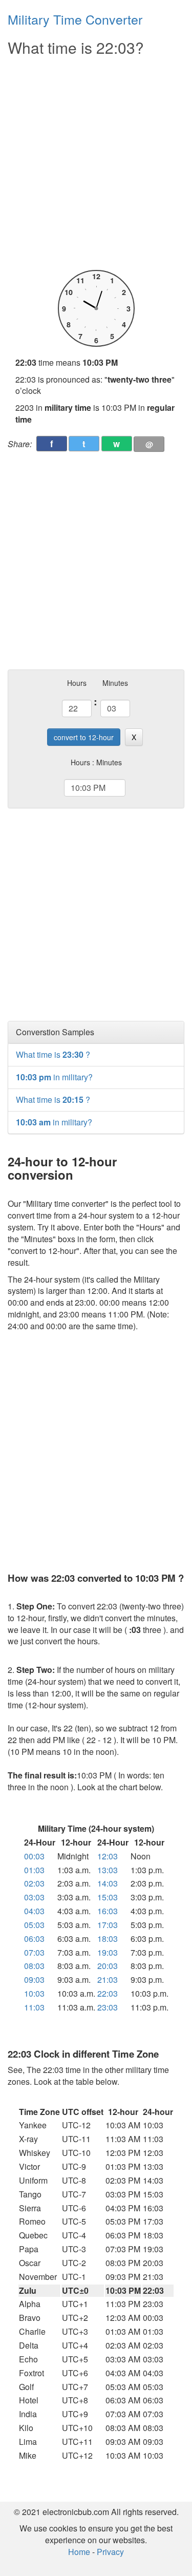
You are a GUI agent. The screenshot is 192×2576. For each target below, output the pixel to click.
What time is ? (53, 1054)
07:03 (34, 1952)
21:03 (108, 1980)
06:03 (34, 1939)
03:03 (34, 1897)
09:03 (34, 1980)
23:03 (108, 2007)
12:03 (108, 1856)
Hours (77, 683)
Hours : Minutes (96, 762)
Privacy (110, 2552)
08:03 (34, 1966)
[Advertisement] (96, 164)
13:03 (108, 1870)
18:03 (108, 1939)
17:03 (108, 1925)
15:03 (108, 1897)
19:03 (108, 1952)
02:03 (34, 1883)
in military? (54, 1077)
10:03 (34, 1993)
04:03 (34, 1911)
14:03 (108, 1883)
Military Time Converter (75, 19)
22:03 (108, 1993)
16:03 (108, 1911)
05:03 (34, 1925)
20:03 (108, 1966)
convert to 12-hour (84, 737)
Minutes (115, 683)
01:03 (34, 1870)
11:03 (34, 2007)
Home (79, 2552)
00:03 (34, 1856)
